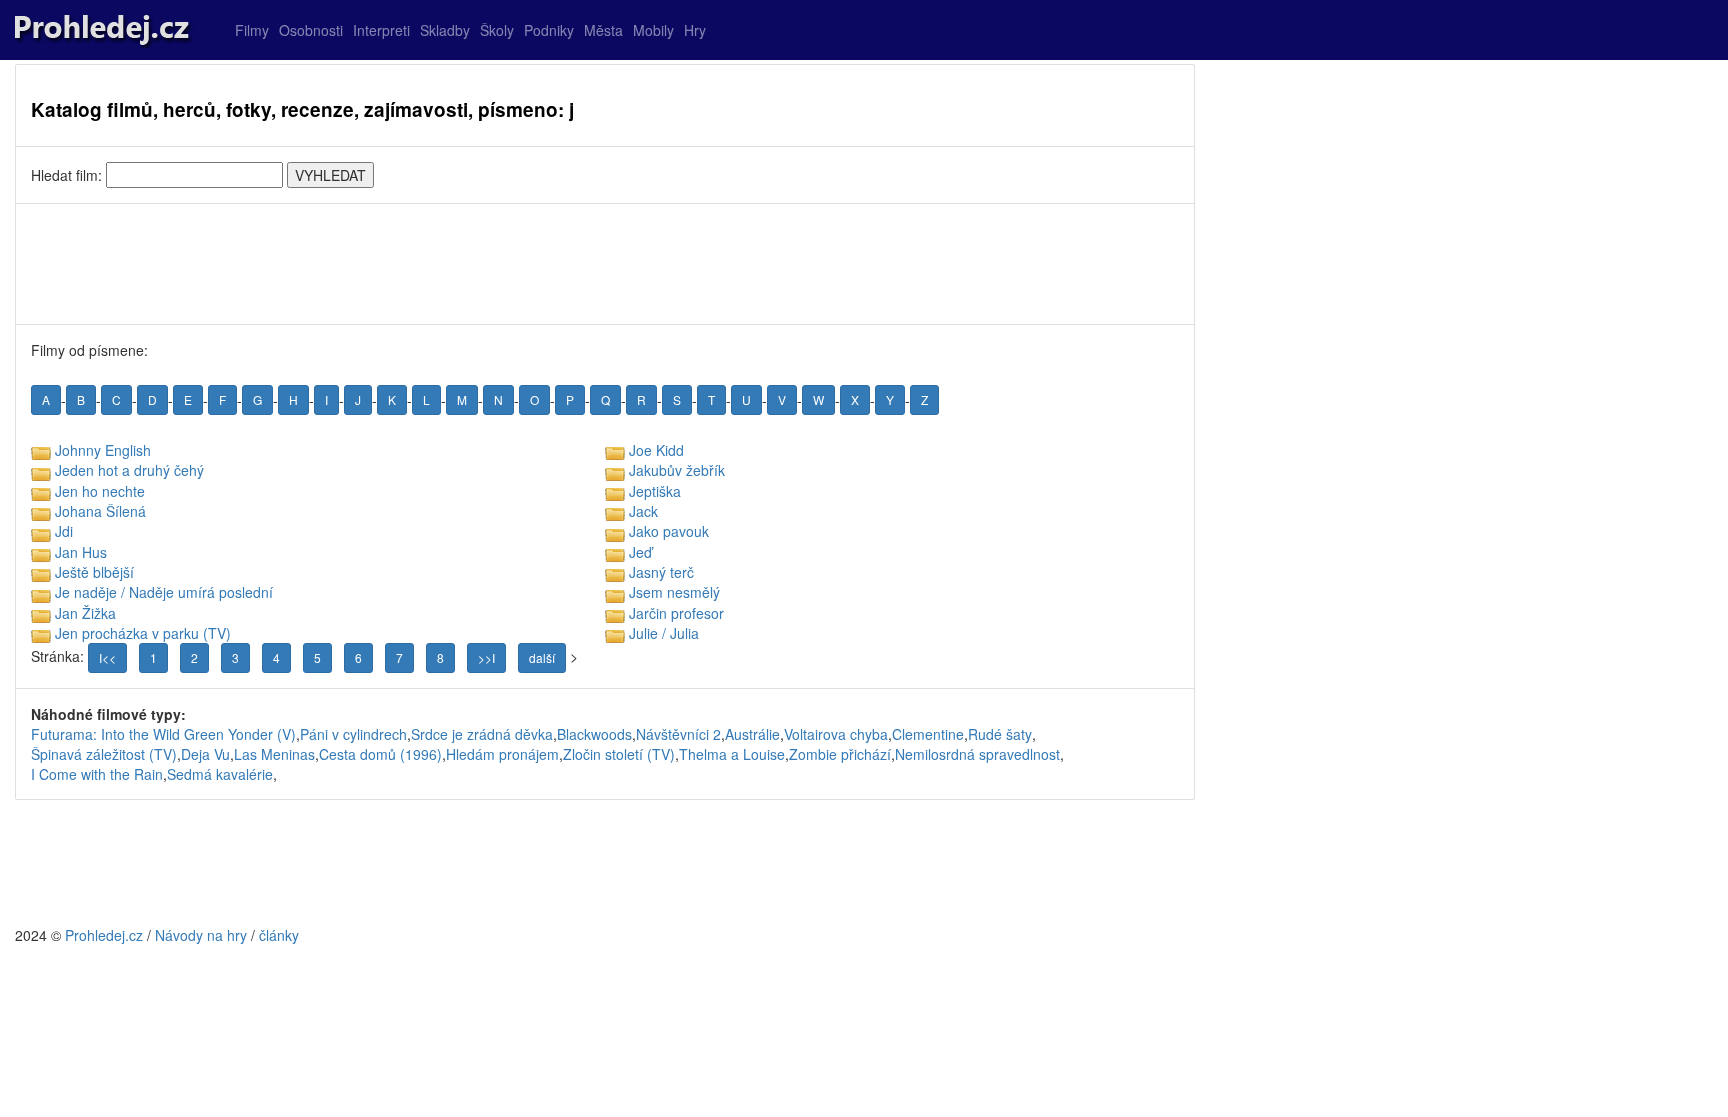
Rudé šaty (1000, 734)
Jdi (64, 531)
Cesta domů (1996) (380, 754)
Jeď (640, 552)
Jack (643, 511)
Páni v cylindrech (353, 734)
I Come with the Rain (97, 774)
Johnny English (103, 450)
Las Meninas (274, 754)
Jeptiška (655, 491)
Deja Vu (205, 754)
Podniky (549, 30)
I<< (107, 657)
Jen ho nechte (100, 491)
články (279, 935)
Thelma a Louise (732, 754)
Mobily (653, 30)
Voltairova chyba (836, 734)
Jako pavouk (669, 531)
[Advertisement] (605, 264)
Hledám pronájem (502, 754)
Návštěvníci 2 (678, 734)
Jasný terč (661, 572)
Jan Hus (81, 552)
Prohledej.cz (104, 935)
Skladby (445, 30)
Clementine (928, 734)
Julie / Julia (664, 633)
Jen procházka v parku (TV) (143, 633)
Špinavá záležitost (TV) (104, 754)
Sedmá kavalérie (220, 774)
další (542, 657)
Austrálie (752, 734)
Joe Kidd (656, 450)
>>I (486, 657)
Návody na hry (201, 935)
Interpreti (381, 30)
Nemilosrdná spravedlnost (977, 754)
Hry (695, 30)
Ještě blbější (94, 572)
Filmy (252, 30)
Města (603, 30)
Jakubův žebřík (677, 470)
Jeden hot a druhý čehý (129, 470)
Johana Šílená (100, 511)
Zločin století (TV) (619, 754)
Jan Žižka (85, 613)
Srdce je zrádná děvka (482, 734)
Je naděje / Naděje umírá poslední (164, 592)
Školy (497, 30)
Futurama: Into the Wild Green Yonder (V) (163, 734)
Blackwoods (594, 734)
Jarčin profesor (676, 613)
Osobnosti (311, 30)
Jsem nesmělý (674, 592)
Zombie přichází (840, 754)
